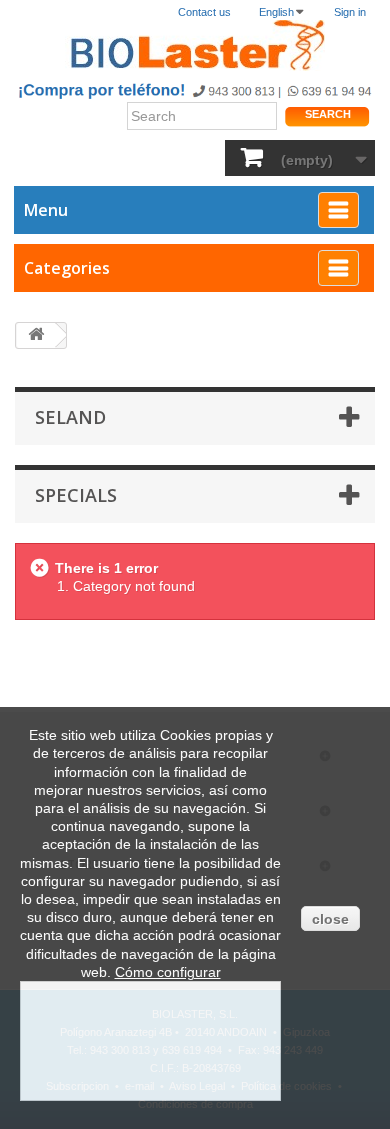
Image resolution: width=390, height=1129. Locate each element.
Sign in (350, 12)
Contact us (204, 12)
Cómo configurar (168, 972)
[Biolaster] (195, 45)
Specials (76, 495)
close (330, 919)
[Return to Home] (36, 335)
